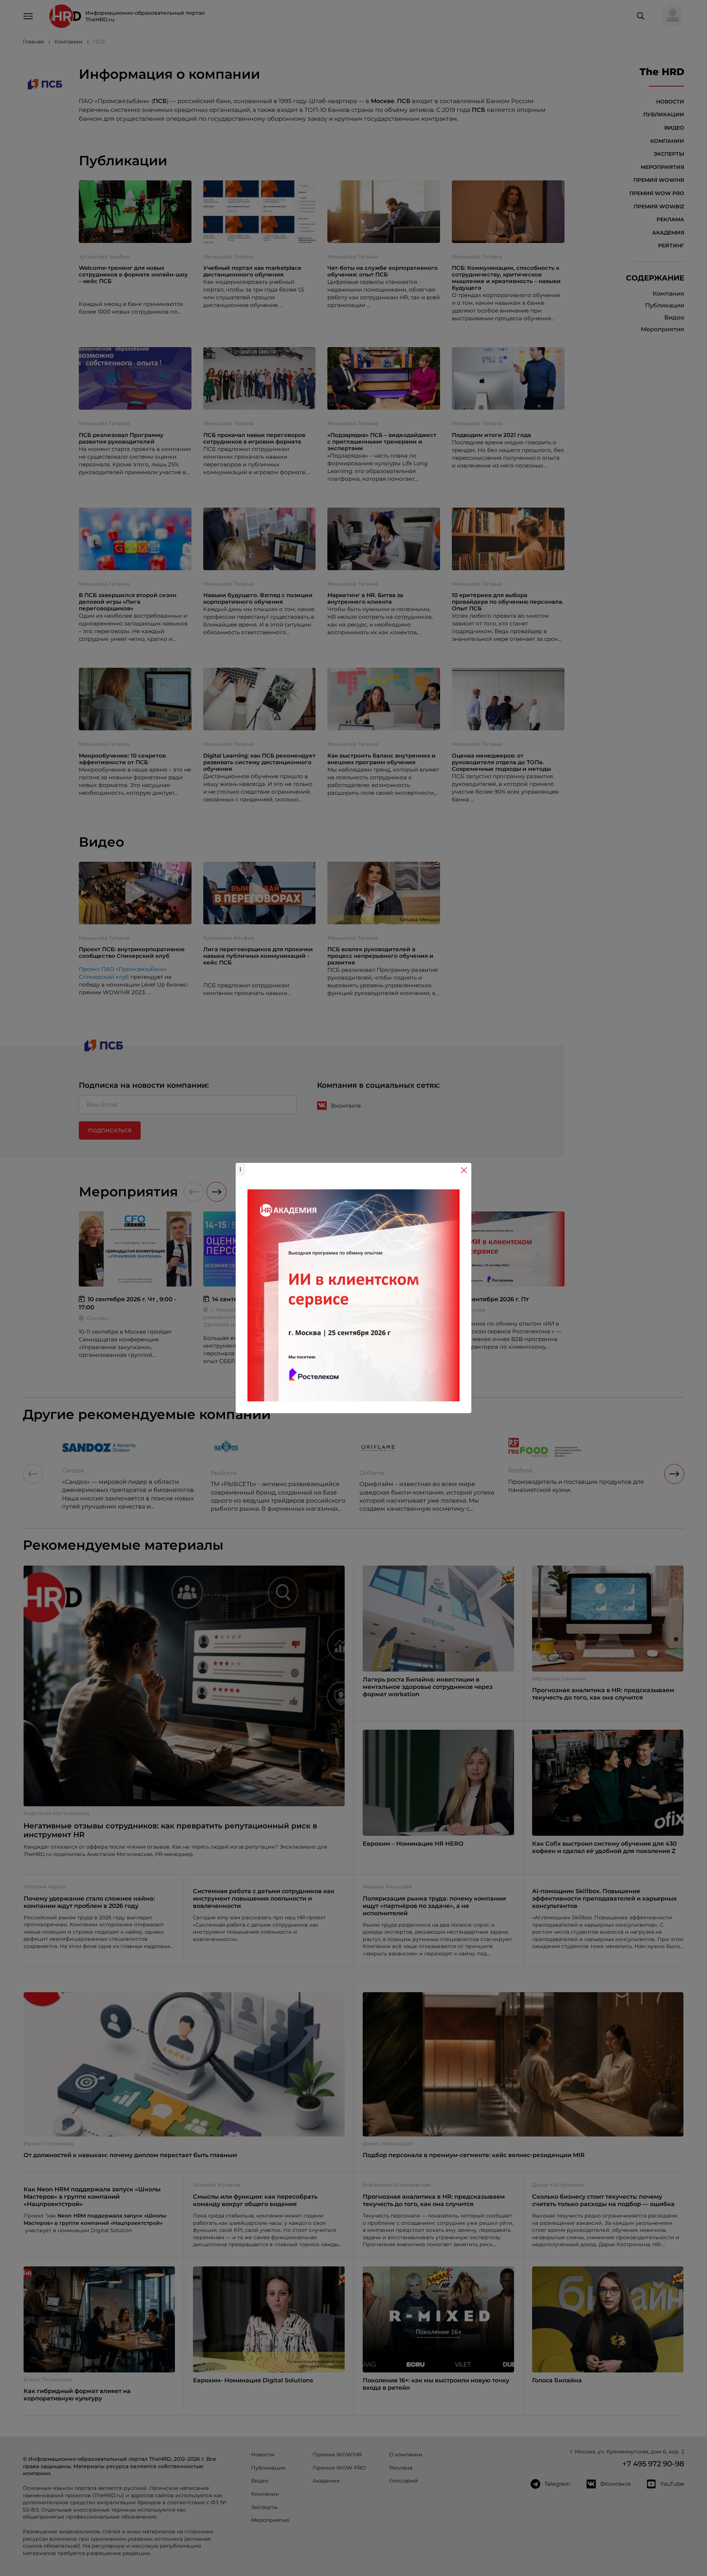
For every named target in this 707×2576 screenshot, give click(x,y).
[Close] (464, 1170)
